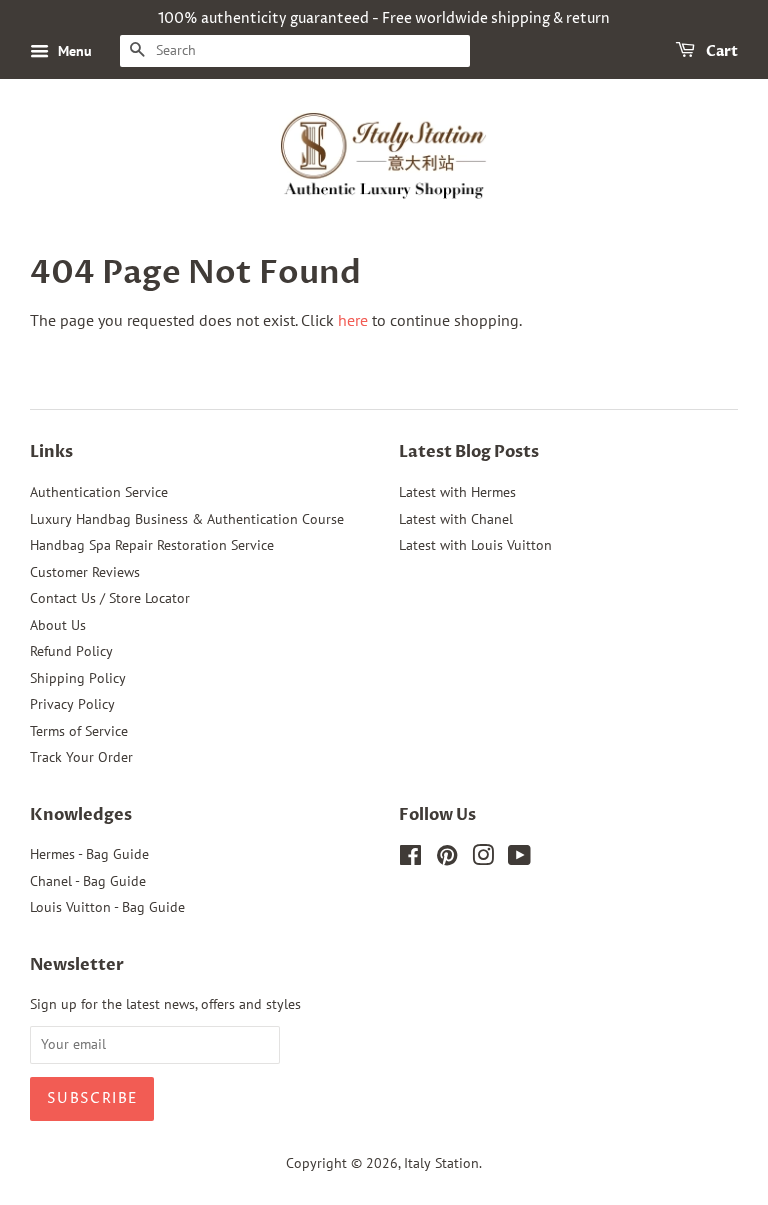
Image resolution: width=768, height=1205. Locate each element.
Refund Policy (71, 651)
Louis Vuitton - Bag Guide (107, 907)
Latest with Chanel (456, 519)
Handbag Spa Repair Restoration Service (152, 545)
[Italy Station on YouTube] (519, 859)
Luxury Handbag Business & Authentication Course (187, 519)
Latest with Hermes (457, 492)
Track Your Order (81, 757)
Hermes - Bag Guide (89, 854)
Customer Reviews (85, 572)
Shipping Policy (78, 678)
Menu (73, 51)
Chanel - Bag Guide (88, 881)
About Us (58, 625)
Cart (720, 51)
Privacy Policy (72, 704)
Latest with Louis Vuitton (475, 545)
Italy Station (441, 1163)
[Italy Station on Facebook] (410, 859)
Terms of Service (79, 731)
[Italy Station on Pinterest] (447, 859)
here (353, 320)
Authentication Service (99, 492)
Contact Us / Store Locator (110, 598)
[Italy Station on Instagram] (483, 859)
